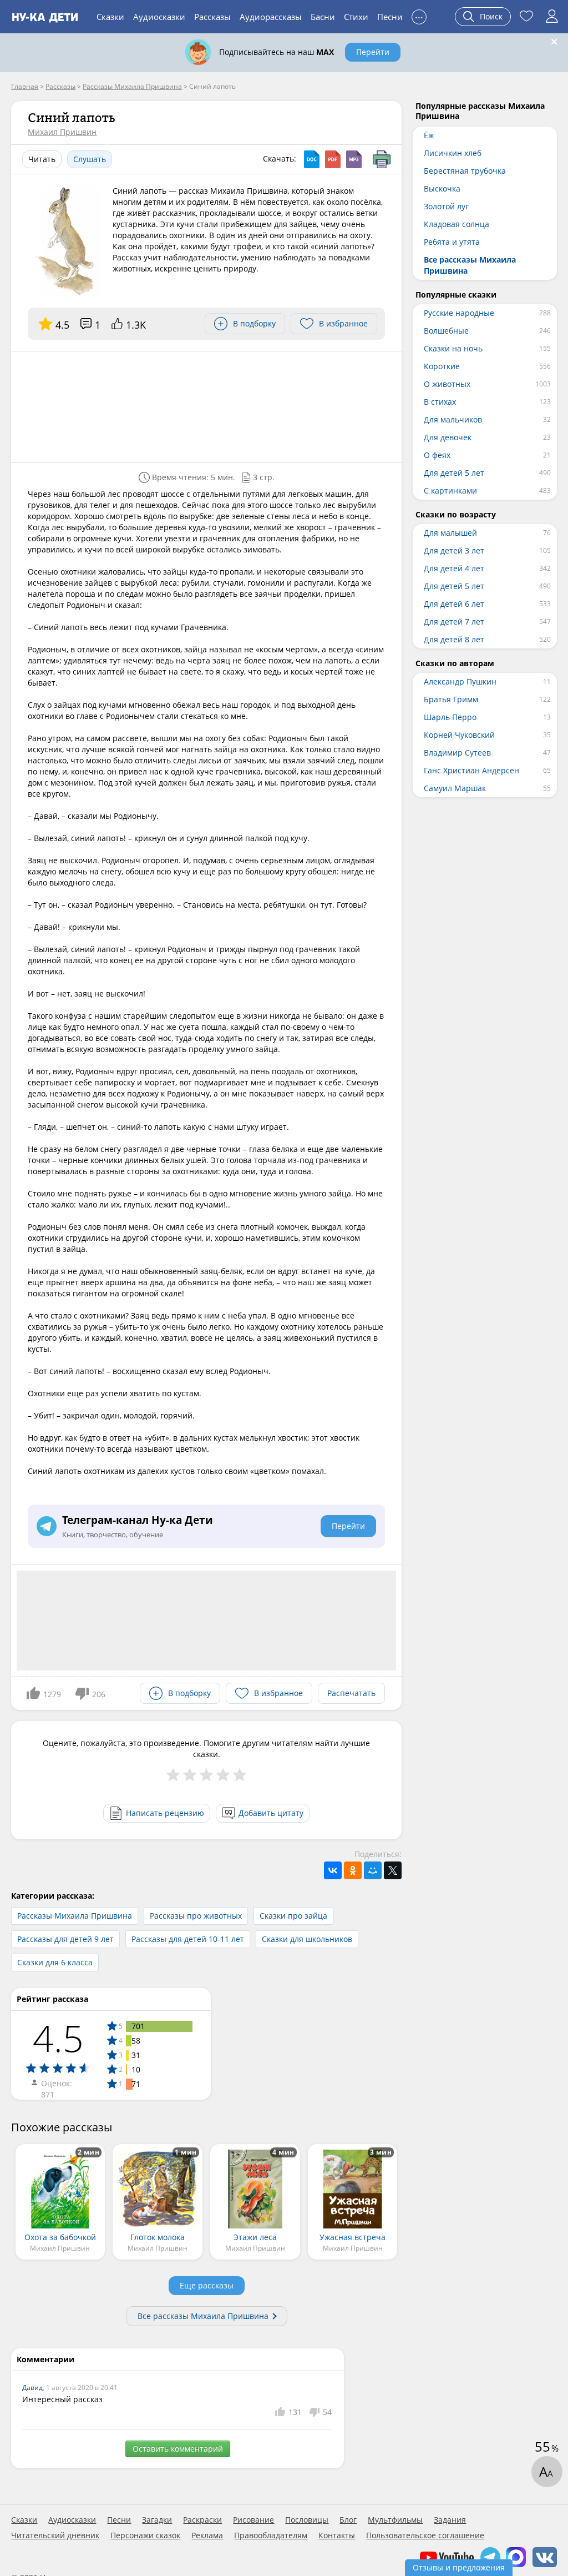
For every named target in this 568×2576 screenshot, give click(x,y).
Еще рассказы (207, 2285)
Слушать (90, 159)
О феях (437, 455)
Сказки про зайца (293, 1916)
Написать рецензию (165, 1813)
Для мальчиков (453, 419)
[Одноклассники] (353, 1870)
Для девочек (448, 437)
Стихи (356, 17)
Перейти (373, 52)
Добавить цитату (271, 1813)
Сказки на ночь (453, 348)
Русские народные (459, 313)
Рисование (253, 2520)
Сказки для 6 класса (55, 1962)
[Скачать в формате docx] (312, 159)
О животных (447, 384)
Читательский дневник (55, 2535)
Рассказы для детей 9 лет (65, 1939)
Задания (450, 2520)
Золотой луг (446, 206)
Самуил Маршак (455, 788)
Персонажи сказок (145, 2535)
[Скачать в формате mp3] (354, 159)
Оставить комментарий (178, 2449)
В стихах (440, 402)
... (419, 15)
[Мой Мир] (373, 1870)
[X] (393, 1870)
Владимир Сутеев (457, 753)
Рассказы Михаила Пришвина (75, 1916)
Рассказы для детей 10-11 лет (188, 1939)
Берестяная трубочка (465, 171)
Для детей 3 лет (454, 550)
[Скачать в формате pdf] (333, 159)
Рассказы (212, 17)
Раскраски (202, 2520)
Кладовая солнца (457, 224)
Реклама (207, 2535)
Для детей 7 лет (454, 622)
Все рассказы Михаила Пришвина (203, 2316)
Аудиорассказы (271, 17)
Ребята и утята (452, 242)
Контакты (337, 2535)
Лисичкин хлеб (453, 153)
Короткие (442, 366)
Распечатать (351, 1693)
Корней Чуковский (459, 735)
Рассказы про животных (196, 1916)
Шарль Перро (450, 717)
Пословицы (307, 2520)
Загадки (157, 2520)
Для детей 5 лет (454, 473)
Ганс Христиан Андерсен (471, 770)
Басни (323, 17)
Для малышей (450, 533)
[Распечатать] (382, 159)
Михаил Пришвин (62, 132)
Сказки (110, 17)
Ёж (429, 135)
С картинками (450, 490)
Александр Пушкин (460, 681)
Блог (348, 2520)
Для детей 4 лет (454, 568)
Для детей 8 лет (454, 639)
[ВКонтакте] (333, 1870)
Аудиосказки (159, 17)
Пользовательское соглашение (425, 2535)
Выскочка (442, 188)
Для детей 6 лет (454, 604)
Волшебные (446, 331)
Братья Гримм (451, 699)
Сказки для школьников (307, 1939)
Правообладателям (271, 2535)
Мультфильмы (395, 2520)
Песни (390, 17)
